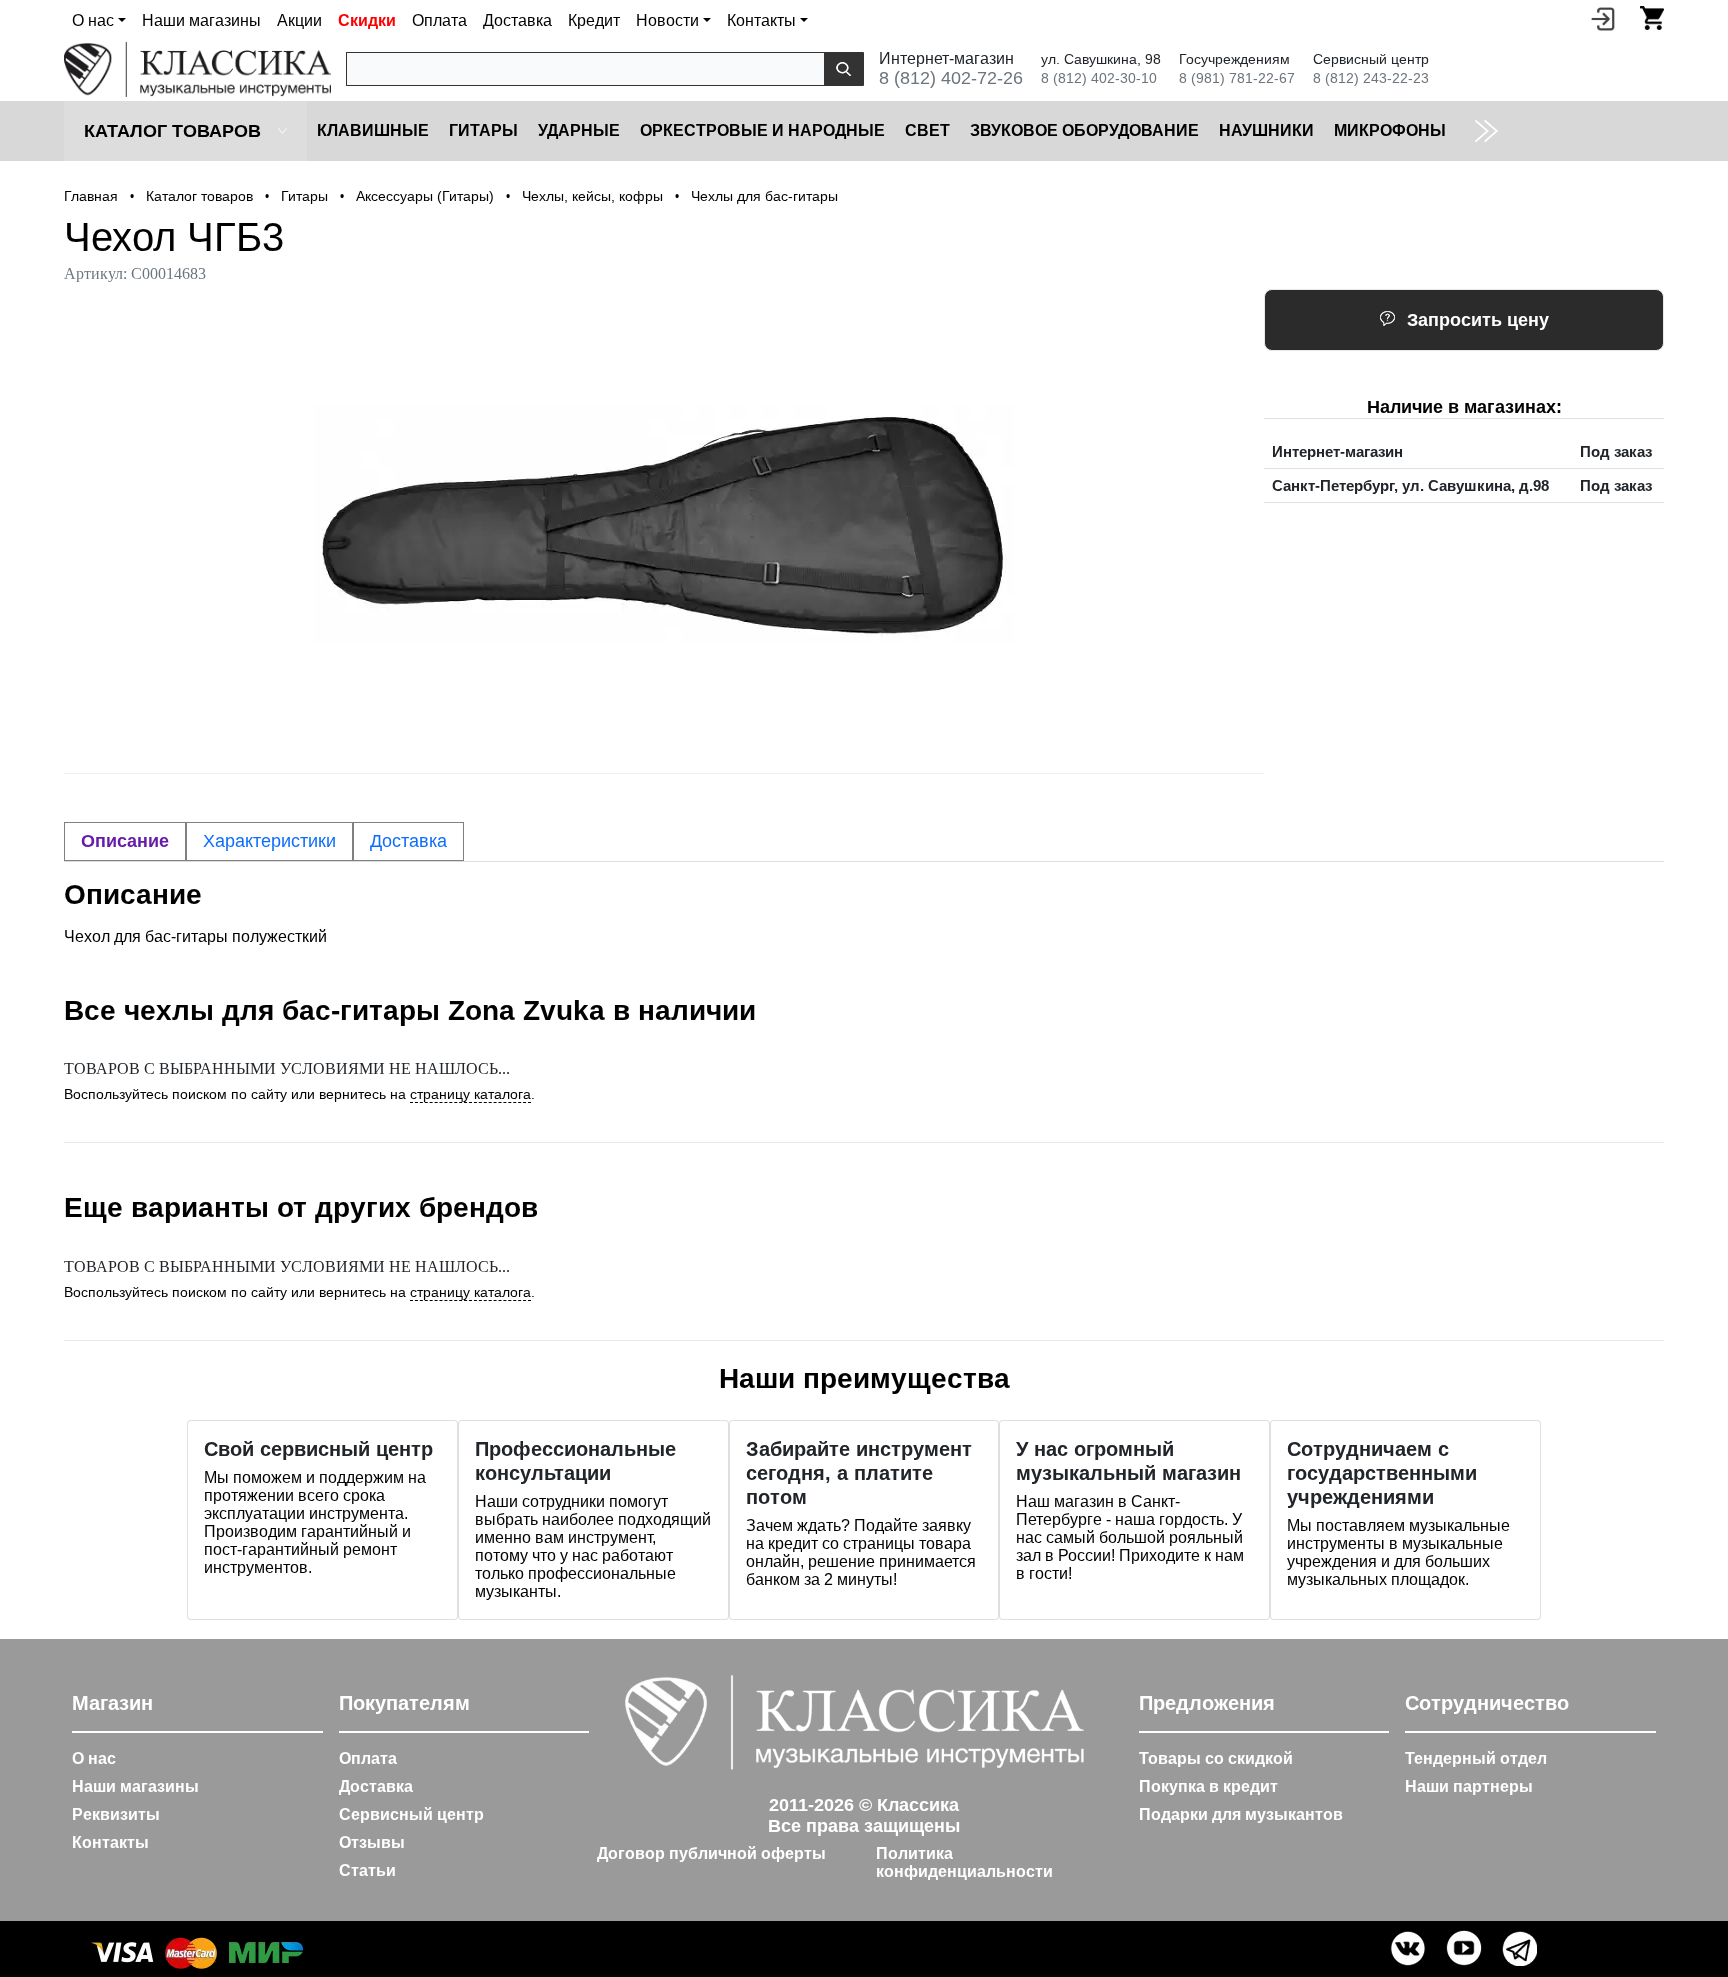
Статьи (367, 1870)
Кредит (594, 20)
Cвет (927, 130)
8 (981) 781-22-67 (1237, 78)
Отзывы (372, 1842)
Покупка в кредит (1208, 1786)
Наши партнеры (1469, 1786)
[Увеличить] (664, 523)
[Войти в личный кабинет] (1603, 18)
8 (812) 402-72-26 (951, 78)
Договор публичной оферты (711, 1853)
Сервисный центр (411, 1814)
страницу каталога (470, 1094)
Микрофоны (1390, 130)
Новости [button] (667, 20)
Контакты (110, 1842)
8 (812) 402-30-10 (1099, 78)
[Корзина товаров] (1652, 18)
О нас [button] (93, 20)
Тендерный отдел (1476, 1758)
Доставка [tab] (408, 841)
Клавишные (373, 130)
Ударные (579, 130)
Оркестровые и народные (762, 130)
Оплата (439, 20)
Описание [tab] (125, 841)
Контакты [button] (761, 20)
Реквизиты (116, 1814)
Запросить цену (1478, 320)
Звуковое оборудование (1084, 130)
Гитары (483, 130)
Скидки (367, 20)
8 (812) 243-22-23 (1371, 78)
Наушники (1266, 130)
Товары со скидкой (1216, 1758)
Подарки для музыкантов (1241, 1814)
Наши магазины (201, 20)
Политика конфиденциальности (964, 1862)
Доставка (517, 20)
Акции (299, 20)
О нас (94, 1758)
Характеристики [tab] (269, 841)
